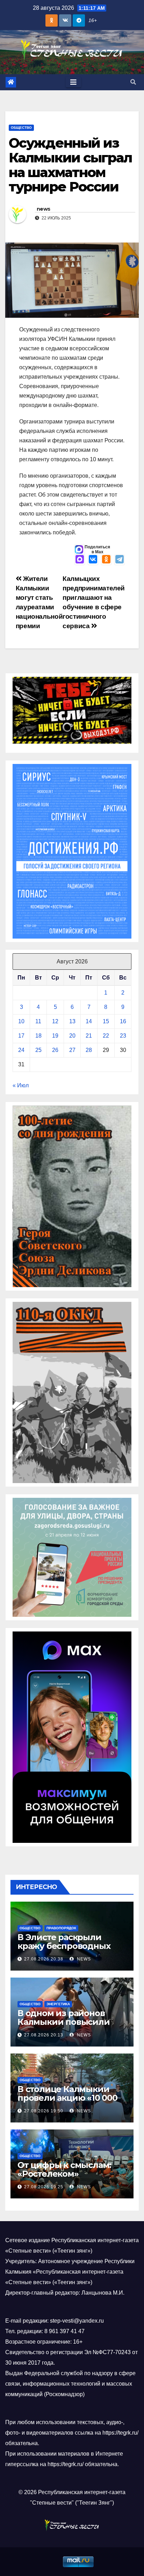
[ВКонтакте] (93, 560)
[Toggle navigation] (73, 82)
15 (106, 1021)
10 (21, 1021)
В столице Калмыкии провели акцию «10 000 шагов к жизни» (67, 2098)
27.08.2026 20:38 (44, 1959)
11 (38, 1021)
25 (38, 1050)
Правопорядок (61, 1928)
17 (21, 1036)
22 (106, 1036)
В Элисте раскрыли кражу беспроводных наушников (64, 1946)
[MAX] (80, 560)
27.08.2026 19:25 (44, 2187)
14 (89, 1021)
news (43, 209)
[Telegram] (120, 560)
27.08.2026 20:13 (44, 2035)
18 (38, 1036)
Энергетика (58, 2004)
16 (123, 1021)
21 (89, 1036)
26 (55, 1050)
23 (123, 1036)
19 (55, 1036)
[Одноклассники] (106, 560)
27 (72, 1050)
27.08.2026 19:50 (44, 2111)
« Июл (21, 1085)
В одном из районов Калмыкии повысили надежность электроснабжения (64, 2026)
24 (21, 1050)
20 (72, 1036)
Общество (21, 128)
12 (55, 1021)
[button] (133, 82)
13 (72, 1021)
